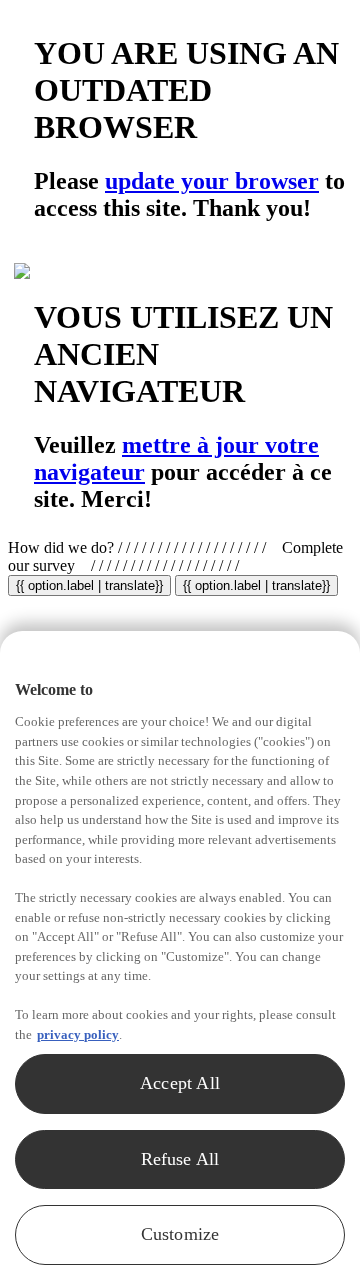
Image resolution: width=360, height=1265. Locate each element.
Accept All (180, 1083)
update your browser (212, 181)
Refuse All (180, 1159)
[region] (180, 948)
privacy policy (78, 1034)
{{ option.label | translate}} (89, 585)
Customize (180, 1234)
